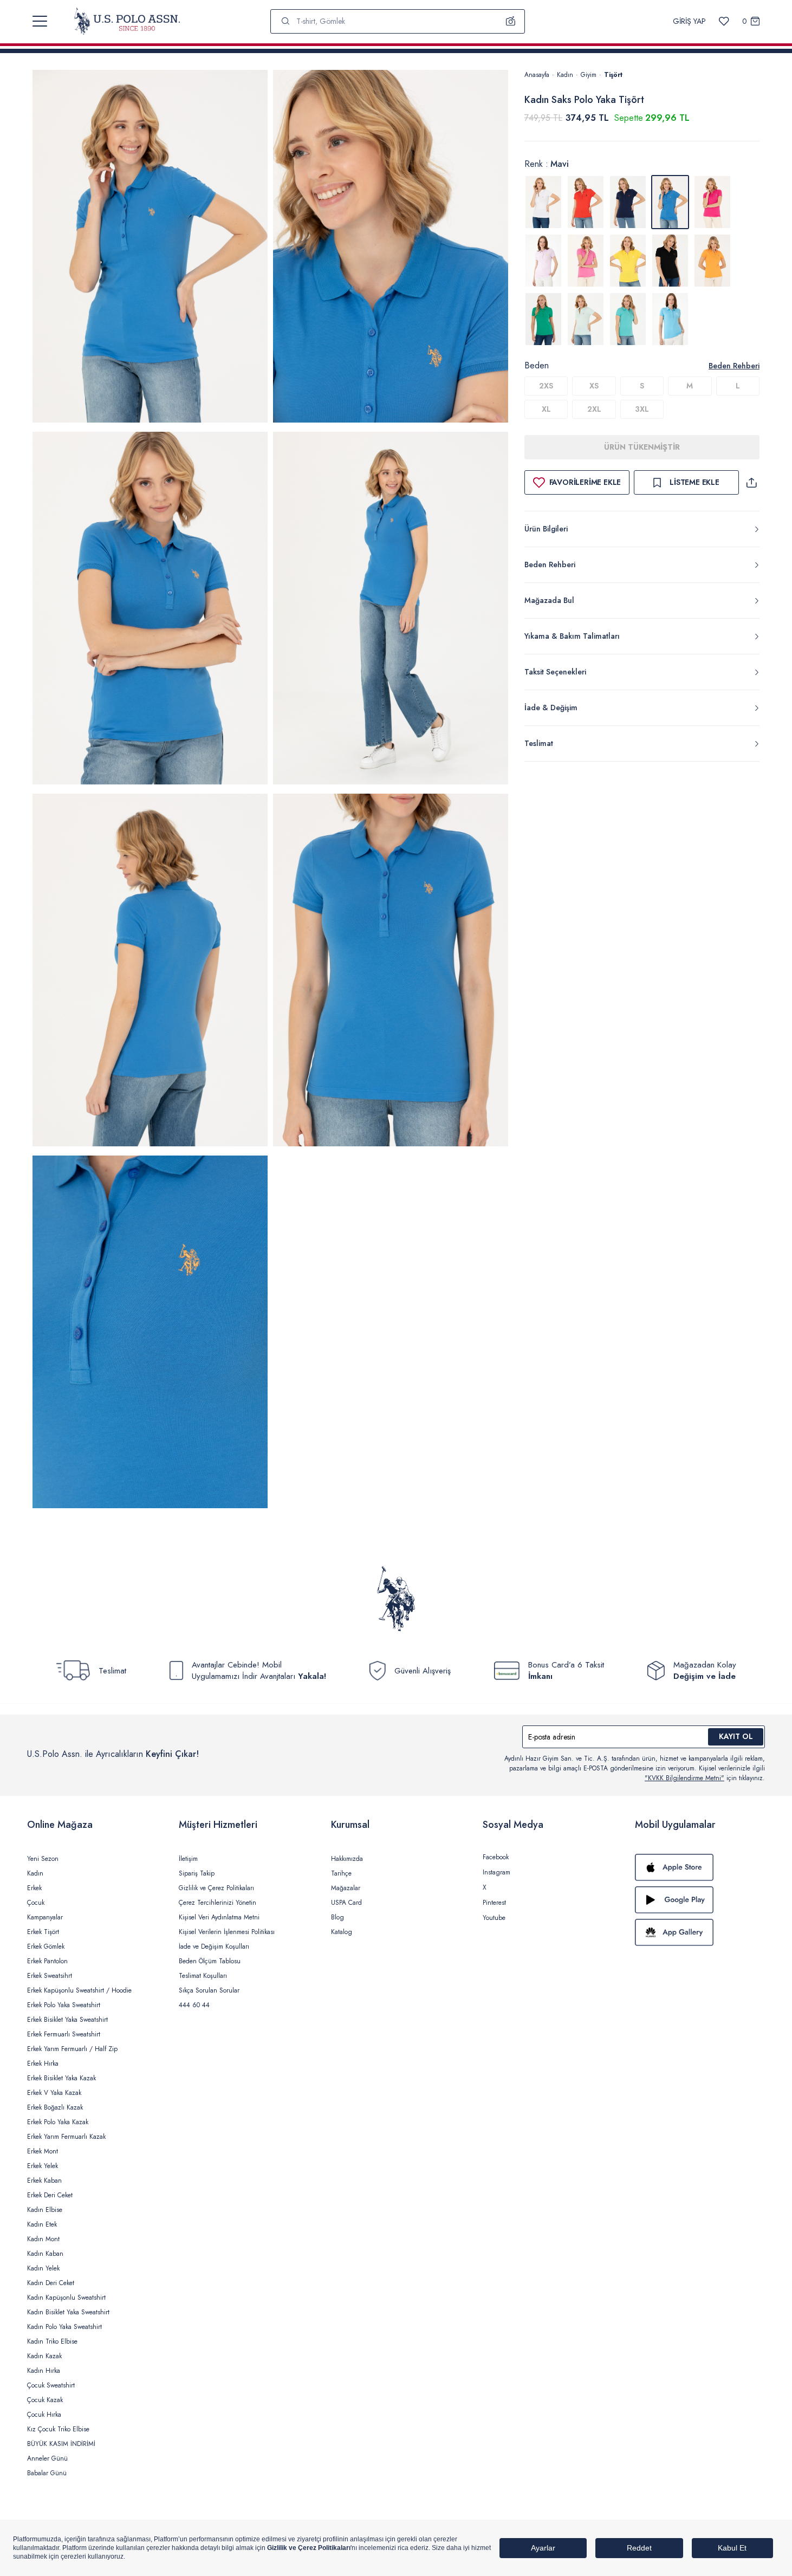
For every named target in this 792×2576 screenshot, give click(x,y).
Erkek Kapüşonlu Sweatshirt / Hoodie (79, 1990)
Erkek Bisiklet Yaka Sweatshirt (67, 2020)
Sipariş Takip (197, 1873)
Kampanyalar (45, 1917)
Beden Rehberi (734, 366)
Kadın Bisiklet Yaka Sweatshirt (68, 2312)
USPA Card (346, 1903)
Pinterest (494, 1903)
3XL (642, 409)
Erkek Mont (43, 2151)
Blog (337, 1917)
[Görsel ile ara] (511, 21)
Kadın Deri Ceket (51, 2283)
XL (546, 409)
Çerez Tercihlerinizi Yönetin (218, 1903)
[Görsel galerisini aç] (150, 248)
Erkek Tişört (43, 1932)
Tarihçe (341, 1873)
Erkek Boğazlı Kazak (55, 2107)
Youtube (494, 1918)
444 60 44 (194, 2005)
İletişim (188, 1859)
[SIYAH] (670, 261)
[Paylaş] (751, 482)
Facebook (496, 1857)
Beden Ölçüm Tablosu (210, 1961)
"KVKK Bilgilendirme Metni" (684, 1778)
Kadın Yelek (43, 2268)
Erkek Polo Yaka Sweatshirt (64, 2005)
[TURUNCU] (712, 261)
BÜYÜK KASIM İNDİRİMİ (61, 2444)
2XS (546, 386)
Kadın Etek (42, 2224)
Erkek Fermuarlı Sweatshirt (64, 2034)
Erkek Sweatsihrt (50, 1976)
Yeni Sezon (43, 1859)
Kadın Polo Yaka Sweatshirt (64, 2327)
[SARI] (628, 261)
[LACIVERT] (628, 202)
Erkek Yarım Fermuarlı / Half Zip (72, 2049)
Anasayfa (537, 75)
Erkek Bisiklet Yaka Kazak (61, 2078)
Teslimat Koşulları (203, 1976)
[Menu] (40, 21)
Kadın (565, 75)
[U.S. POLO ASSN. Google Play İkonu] (700, 1900)
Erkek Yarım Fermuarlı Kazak (66, 2137)
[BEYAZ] (543, 202)
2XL (594, 409)
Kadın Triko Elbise (52, 2341)
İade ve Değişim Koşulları (214, 1946)
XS (594, 386)
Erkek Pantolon (47, 1961)
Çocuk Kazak (45, 2400)
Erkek (34, 1888)
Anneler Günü (47, 2458)
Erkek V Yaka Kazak (54, 2093)
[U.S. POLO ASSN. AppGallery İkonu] (700, 1932)
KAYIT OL (736, 1736)
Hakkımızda (347, 1859)
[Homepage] (127, 21)
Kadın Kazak (44, 2356)
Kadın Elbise (45, 2210)
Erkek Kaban (44, 2181)
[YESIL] (543, 319)
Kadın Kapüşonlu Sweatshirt (66, 2298)
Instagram (496, 1872)
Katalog (342, 1932)
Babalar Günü (47, 2473)
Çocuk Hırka (44, 2415)
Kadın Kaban (45, 2254)
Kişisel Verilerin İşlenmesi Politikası (227, 1932)
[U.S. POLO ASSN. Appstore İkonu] (700, 1867)
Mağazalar (346, 1888)
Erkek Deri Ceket (50, 2195)
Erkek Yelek (43, 2166)
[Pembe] (586, 261)
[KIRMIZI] (586, 202)
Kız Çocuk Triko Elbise (58, 2429)
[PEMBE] (712, 202)
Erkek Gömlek (46, 1946)
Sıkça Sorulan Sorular (209, 1990)
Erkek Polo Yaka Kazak (58, 2122)
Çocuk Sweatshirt (51, 2385)
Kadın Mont (43, 2239)
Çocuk (36, 1903)
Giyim (589, 75)
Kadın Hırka (44, 2371)
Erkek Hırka (43, 2064)
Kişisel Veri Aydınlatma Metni (219, 1917)
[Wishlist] (724, 21)
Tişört (613, 75)
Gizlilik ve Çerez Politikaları (216, 1888)
